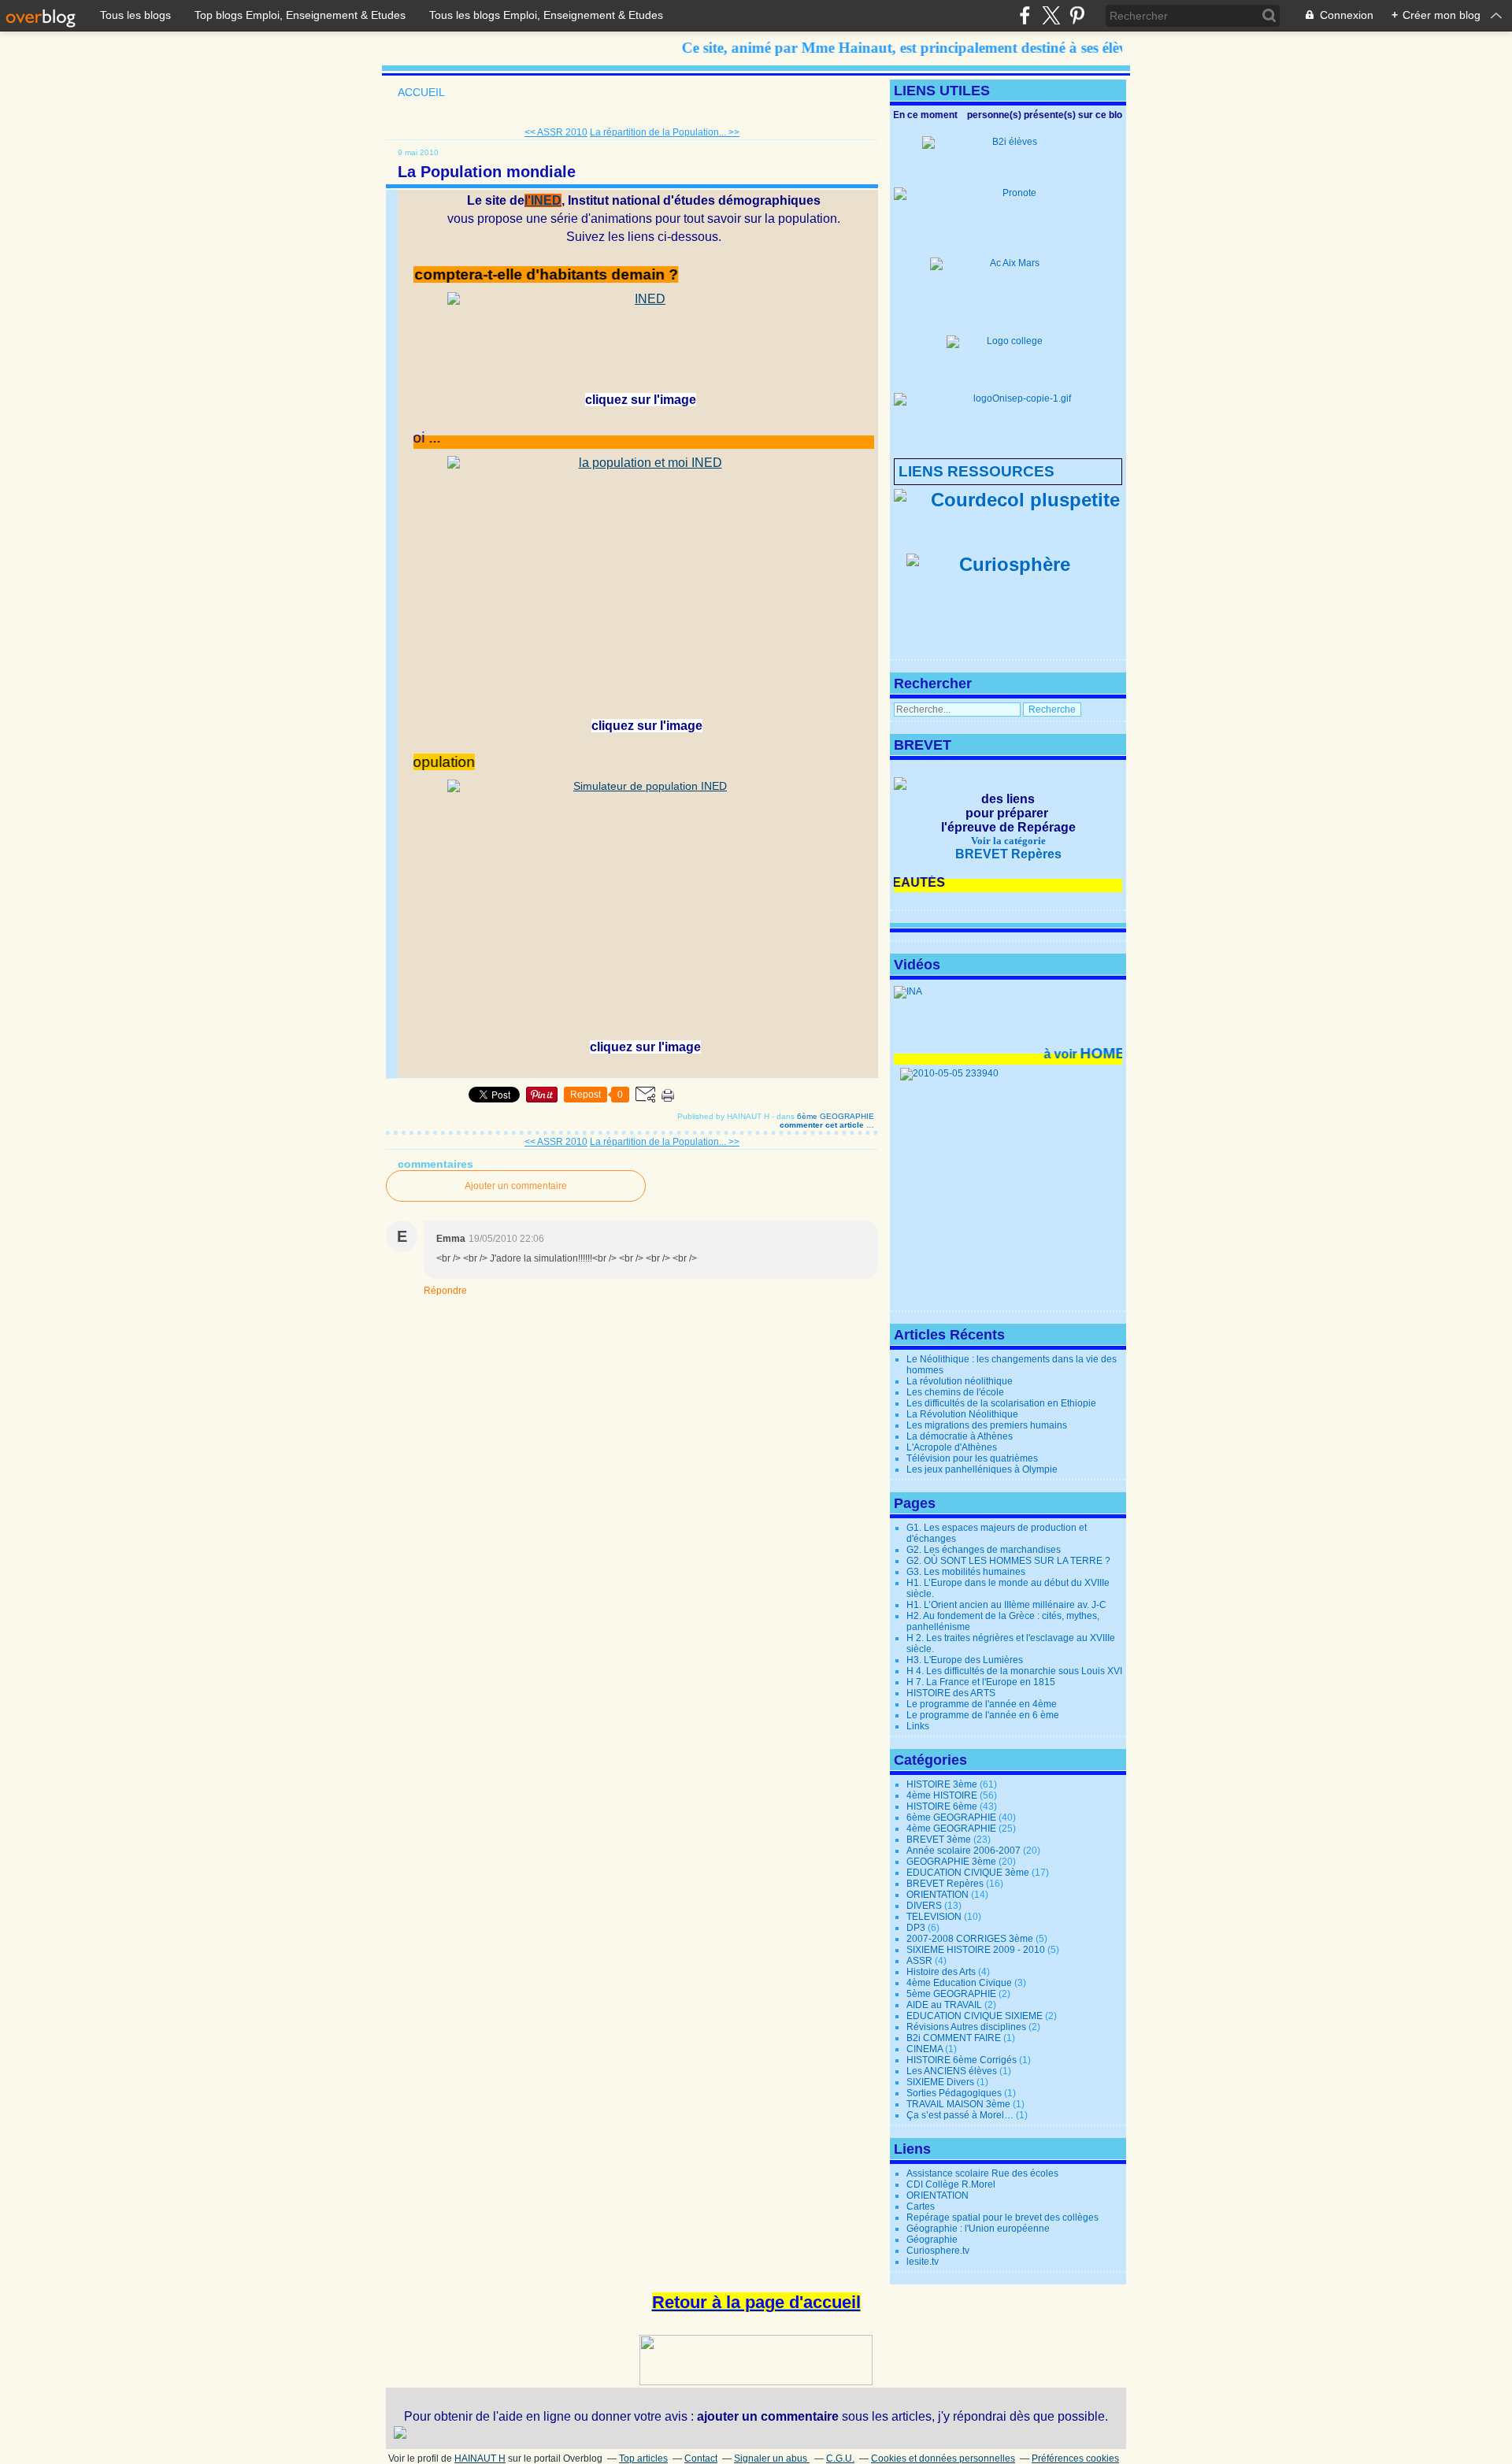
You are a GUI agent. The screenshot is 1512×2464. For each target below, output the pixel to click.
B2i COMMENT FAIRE (954, 2038)
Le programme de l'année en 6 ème (983, 1715)
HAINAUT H (480, 2458)
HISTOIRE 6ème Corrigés (962, 2060)
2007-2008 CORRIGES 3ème (970, 1939)
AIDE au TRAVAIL (944, 2005)
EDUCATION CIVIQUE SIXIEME (975, 2016)
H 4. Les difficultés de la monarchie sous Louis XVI (1014, 1671)
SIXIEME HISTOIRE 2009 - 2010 (976, 1950)
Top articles (643, 2458)
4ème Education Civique (959, 1983)
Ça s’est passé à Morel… (960, 2115)
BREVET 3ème (939, 1840)
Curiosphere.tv (938, 2251)
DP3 (916, 1928)
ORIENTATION (938, 1895)
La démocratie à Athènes (960, 1436)
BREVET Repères (945, 1884)
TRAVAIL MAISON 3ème (958, 2104)
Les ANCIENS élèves (952, 2071)
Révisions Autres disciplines (966, 2027)
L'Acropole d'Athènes (952, 1447)
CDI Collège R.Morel (951, 2184)
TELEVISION (934, 1917)
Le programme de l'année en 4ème (982, 1704)
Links (918, 1726)
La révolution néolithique (960, 1381)
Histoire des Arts (941, 1972)
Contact (701, 2458)
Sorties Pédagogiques (954, 2093)
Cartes (921, 2206)
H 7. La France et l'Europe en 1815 (981, 1682)
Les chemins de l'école (955, 1392)
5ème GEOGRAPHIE (951, 1994)
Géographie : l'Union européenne (978, 2229)
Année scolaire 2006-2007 (964, 1851)
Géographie (932, 2240)
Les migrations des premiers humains (987, 1425)
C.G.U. (840, 2458)
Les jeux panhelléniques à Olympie (982, 1469)
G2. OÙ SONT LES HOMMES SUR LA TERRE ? (1008, 1561)
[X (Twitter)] (1051, 15)
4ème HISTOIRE (942, 1795)
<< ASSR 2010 (556, 132)
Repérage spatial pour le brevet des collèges (1002, 2218)
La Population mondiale (487, 172)
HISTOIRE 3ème (942, 1784)
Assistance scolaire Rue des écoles (982, 2173)
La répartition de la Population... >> (665, 132)
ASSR (919, 1961)
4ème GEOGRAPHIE (951, 1829)
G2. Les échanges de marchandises (984, 1550)
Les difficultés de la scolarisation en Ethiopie (1001, 1403)
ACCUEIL (421, 92)
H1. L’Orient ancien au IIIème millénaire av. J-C (1006, 1605)
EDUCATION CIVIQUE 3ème (968, 1873)
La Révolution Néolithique (962, 1414)
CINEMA (925, 2049)
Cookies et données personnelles (943, 2458)
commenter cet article (823, 1125)
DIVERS (924, 1906)
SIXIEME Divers (940, 2082)
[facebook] (1025, 15)
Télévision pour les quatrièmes (972, 1458)
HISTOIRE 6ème (942, 1806)
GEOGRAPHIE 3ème (951, 1862)
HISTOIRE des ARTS (951, 1693)
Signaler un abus (772, 2458)
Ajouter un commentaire (516, 1186)
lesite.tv (923, 2262)
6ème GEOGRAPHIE (836, 1116)
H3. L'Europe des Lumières (965, 1660)
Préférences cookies (1075, 2458)
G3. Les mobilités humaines (966, 1572)
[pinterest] (1077, 15)
